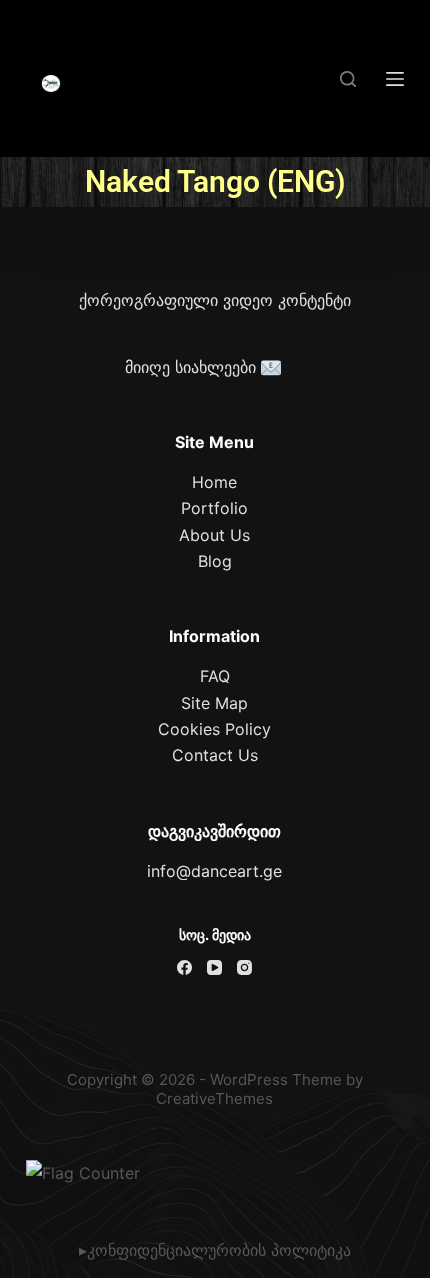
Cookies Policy (214, 729)
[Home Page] (51, 84)
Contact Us (215, 755)
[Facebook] (184, 967)
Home (214, 482)
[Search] (348, 79)
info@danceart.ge (214, 871)
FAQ (215, 676)
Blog (215, 561)
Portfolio (214, 508)
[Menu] (395, 79)
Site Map (214, 703)
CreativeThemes (214, 1098)
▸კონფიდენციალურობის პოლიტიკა (215, 1250)
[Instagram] (244, 967)
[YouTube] (214, 967)
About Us (214, 535)
